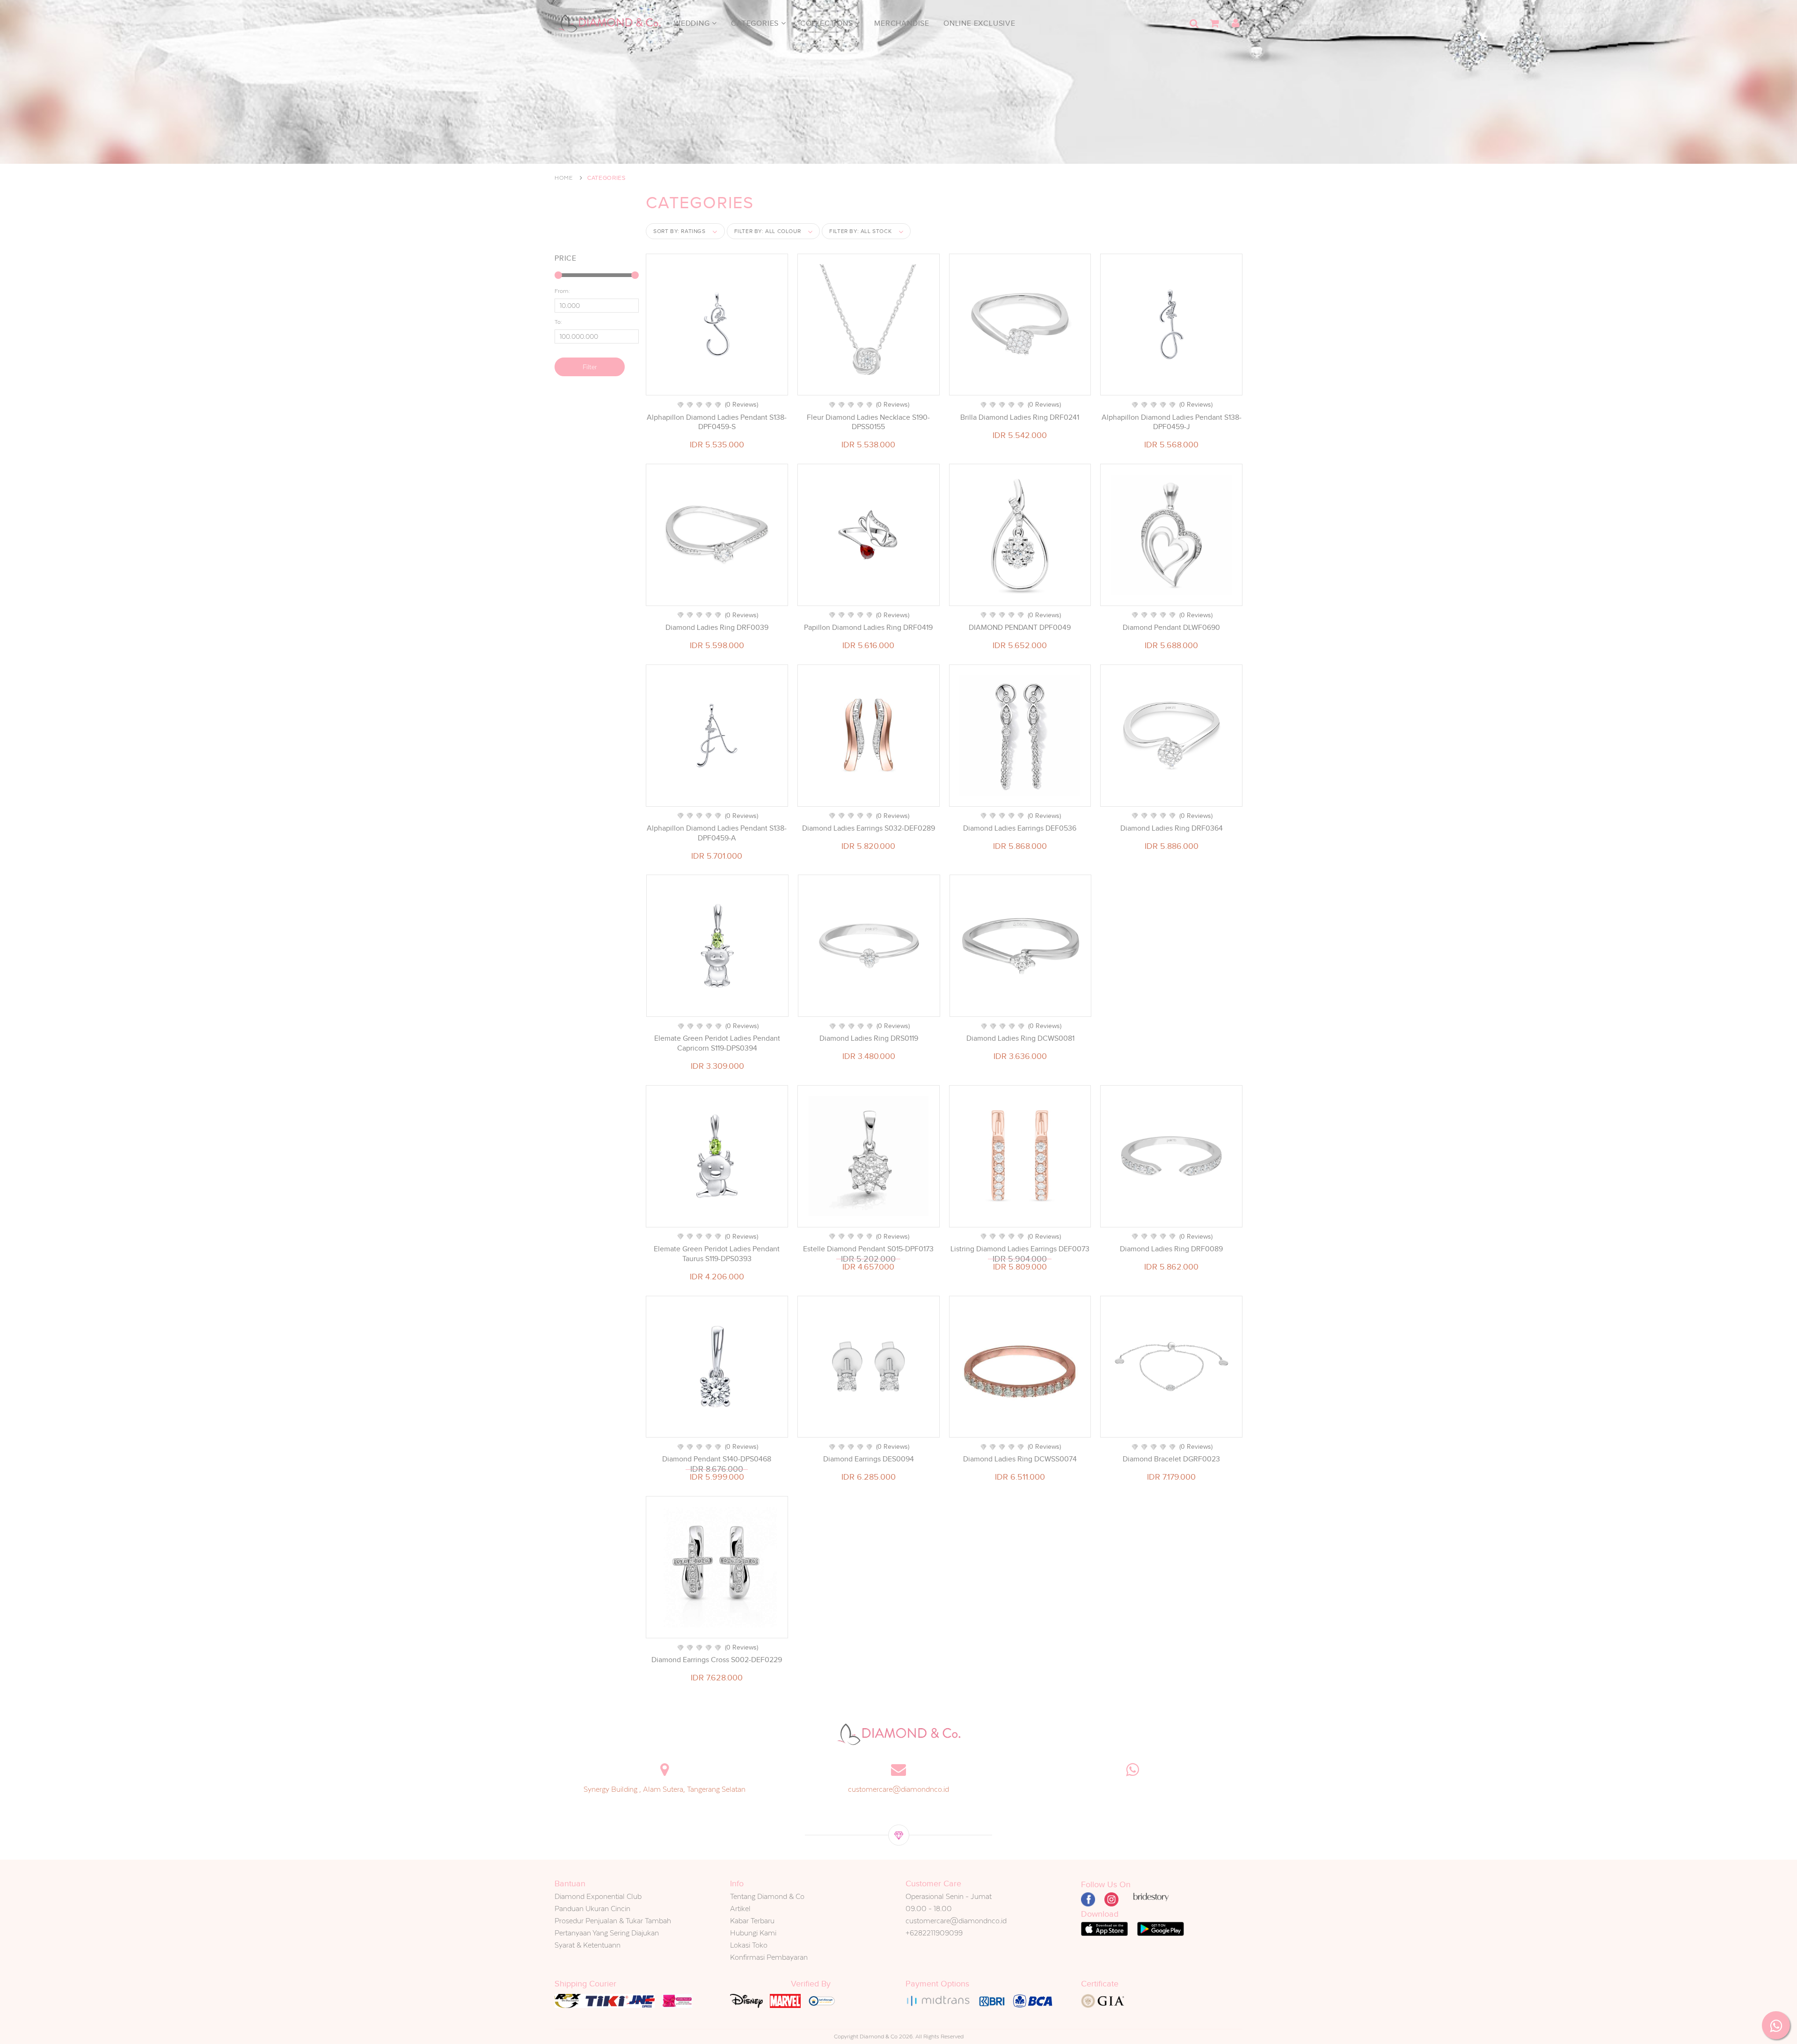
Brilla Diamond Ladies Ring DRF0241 (1020, 417)
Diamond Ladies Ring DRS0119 (869, 1038)
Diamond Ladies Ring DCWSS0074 (1020, 1459)
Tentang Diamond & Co (767, 1896)
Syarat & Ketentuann (588, 1945)
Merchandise (902, 23)
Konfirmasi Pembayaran (769, 1957)
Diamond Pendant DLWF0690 (1171, 628)
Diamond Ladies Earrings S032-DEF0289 (869, 828)
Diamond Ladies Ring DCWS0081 (1020, 1038)
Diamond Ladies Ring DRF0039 (717, 628)
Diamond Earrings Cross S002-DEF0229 (717, 1660)
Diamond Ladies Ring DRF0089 (1171, 1249)
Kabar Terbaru (752, 1921)
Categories (756, 23)
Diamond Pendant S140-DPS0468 (717, 1459)
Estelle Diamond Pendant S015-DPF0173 (868, 1249)
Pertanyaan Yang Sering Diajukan (607, 1933)
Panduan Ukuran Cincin (592, 1909)
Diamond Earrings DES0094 (869, 1459)
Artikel (740, 1909)
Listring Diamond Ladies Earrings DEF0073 (1020, 1249)
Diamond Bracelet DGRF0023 (1171, 1459)
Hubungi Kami (753, 1933)
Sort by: (679, 231)
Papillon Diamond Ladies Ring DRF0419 (868, 628)
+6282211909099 (934, 1933)
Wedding (693, 23)
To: (558, 322)
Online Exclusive (979, 23)
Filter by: (768, 231)
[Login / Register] (1235, 23)
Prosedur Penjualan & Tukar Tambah (613, 1921)
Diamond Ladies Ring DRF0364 (1172, 828)
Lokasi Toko (749, 1945)
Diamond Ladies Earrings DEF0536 (1020, 828)
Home (564, 178)
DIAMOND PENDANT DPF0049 (1020, 628)
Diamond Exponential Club (598, 1896)
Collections (828, 23)
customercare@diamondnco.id (898, 1789)
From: (562, 291)
